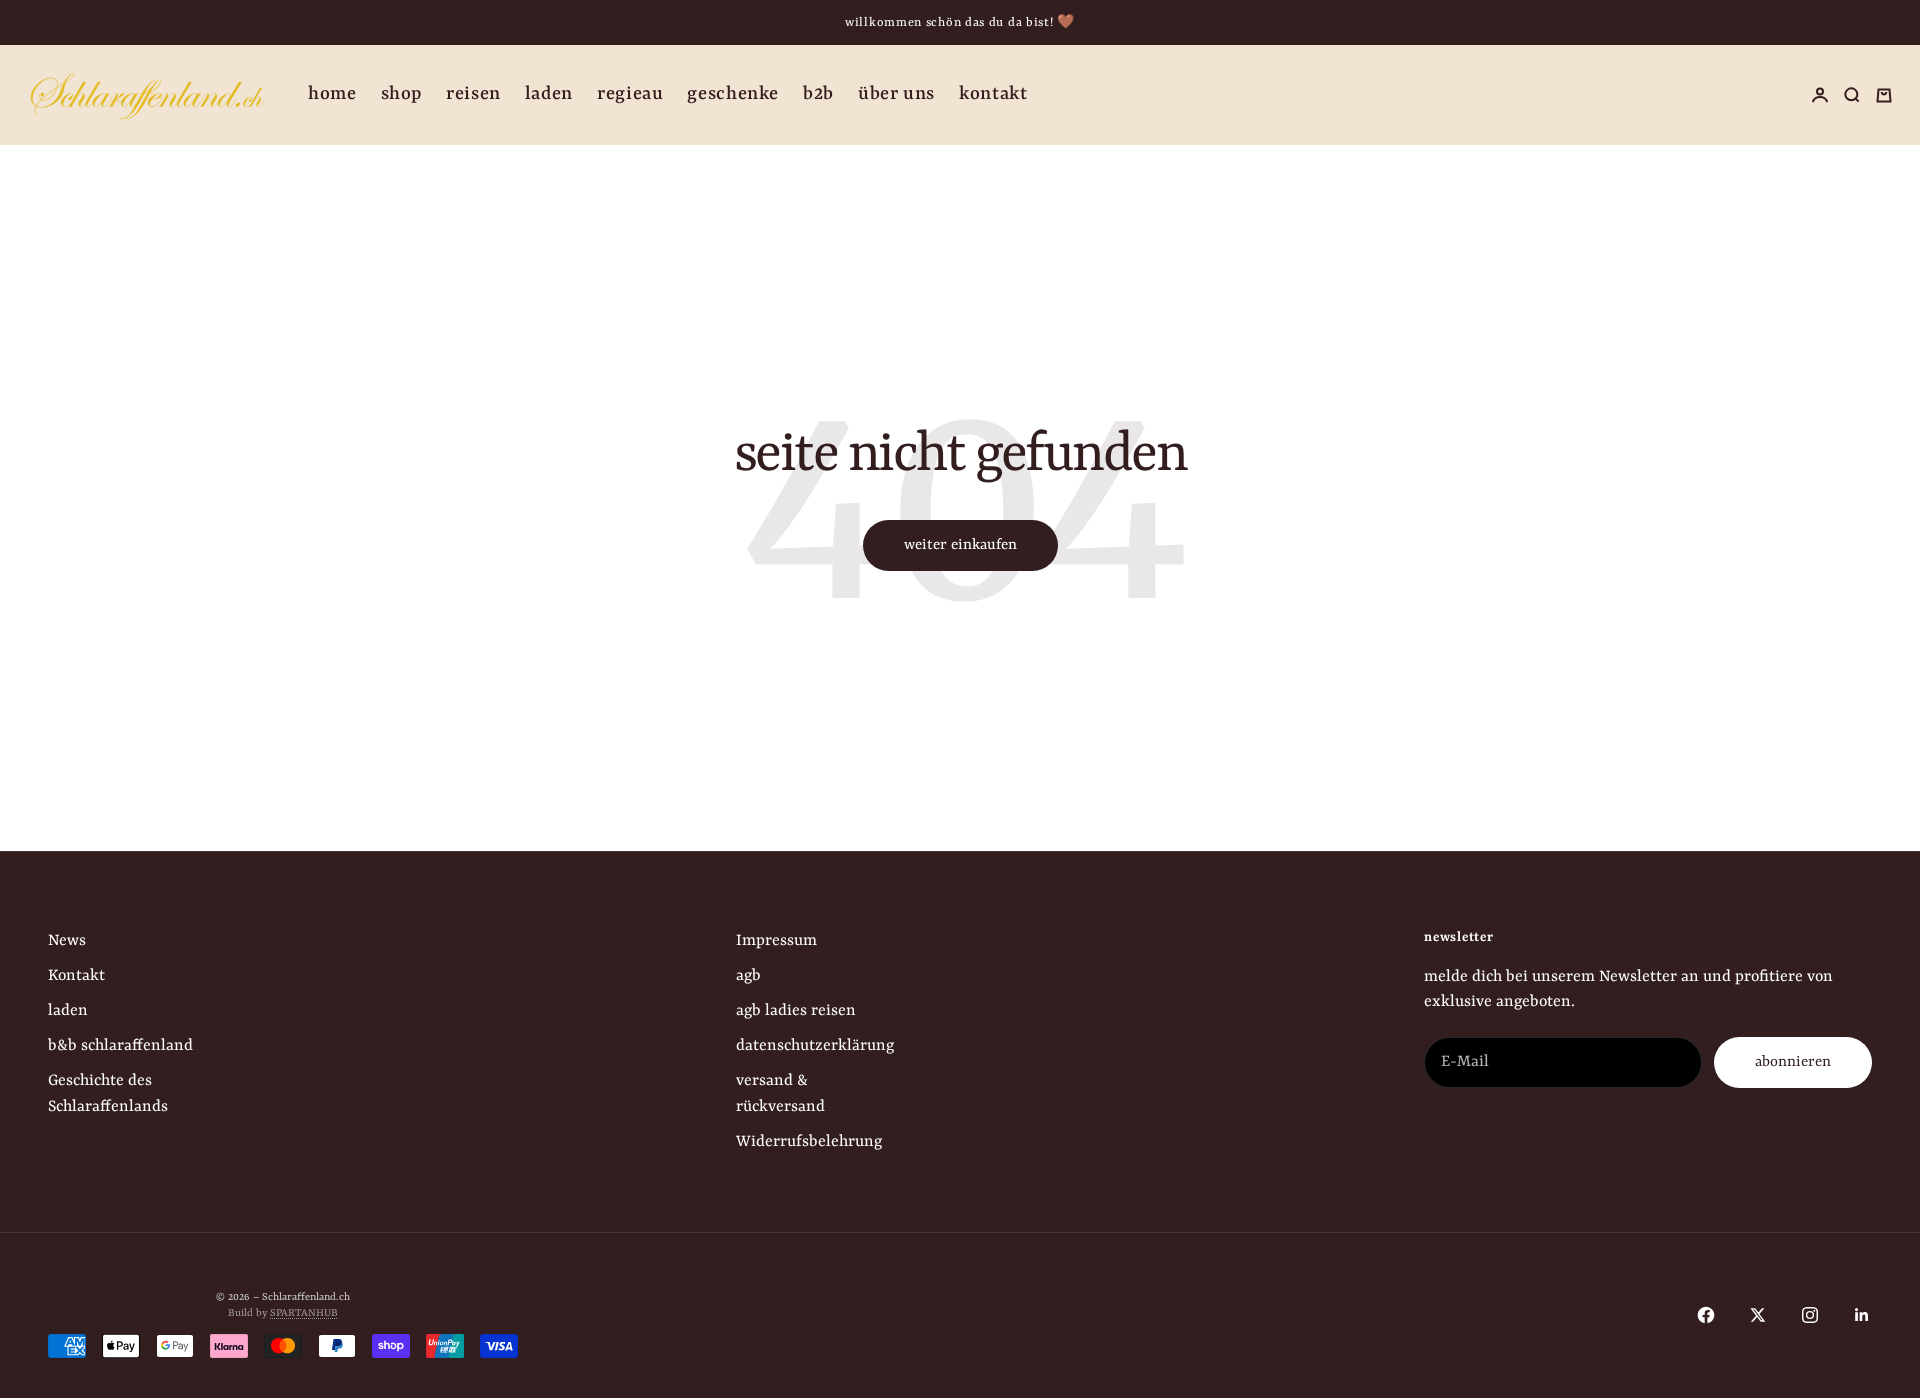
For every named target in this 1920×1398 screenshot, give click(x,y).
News (67, 941)
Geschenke (733, 94)
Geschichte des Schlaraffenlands (108, 1093)
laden (68, 1011)
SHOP (402, 94)
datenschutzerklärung (815, 1046)
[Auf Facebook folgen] (1706, 1315)
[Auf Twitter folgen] (1758, 1315)
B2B (818, 94)
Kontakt (993, 94)
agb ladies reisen (796, 1011)
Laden (549, 94)
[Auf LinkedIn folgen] (1862, 1315)
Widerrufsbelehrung (809, 1142)
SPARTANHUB (304, 1313)
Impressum (776, 941)
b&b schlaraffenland (120, 1046)
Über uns (896, 94)
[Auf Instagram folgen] (1810, 1315)
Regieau (630, 94)
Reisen (473, 94)
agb (748, 976)
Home (332, 94)
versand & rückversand (780, 1093)
